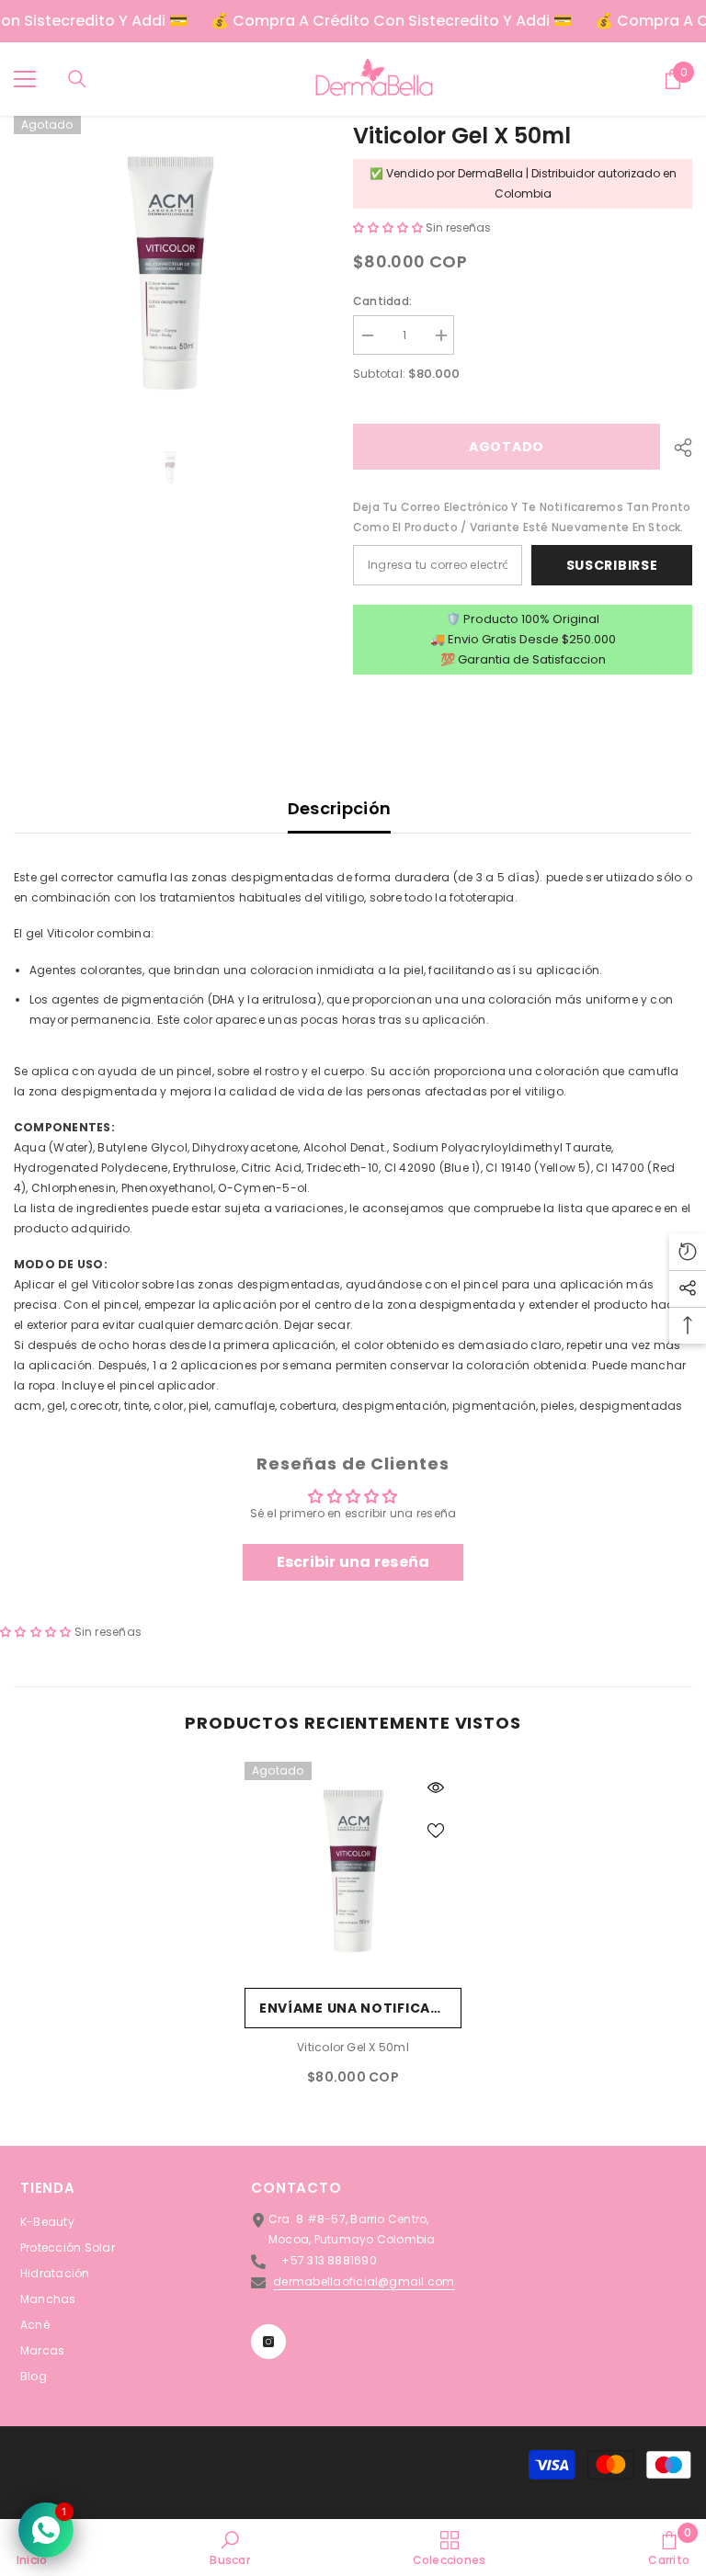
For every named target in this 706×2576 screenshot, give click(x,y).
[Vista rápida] (436, 1787)
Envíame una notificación (360, 2008)
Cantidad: (382, 301)
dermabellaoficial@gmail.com (364, 2281)
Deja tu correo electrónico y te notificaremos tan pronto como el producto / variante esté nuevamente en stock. (522, 517)
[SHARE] (676, 448)
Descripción (340, 808)
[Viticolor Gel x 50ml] (353, 1870)
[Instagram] (268, 2342)
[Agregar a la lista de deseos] (436, 1830)
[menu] (25, 79)
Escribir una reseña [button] (353, 1562)
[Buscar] (77, 79)
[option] (170, 272)
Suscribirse (612, 565)
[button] (389, 227)
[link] (229, 2548)
